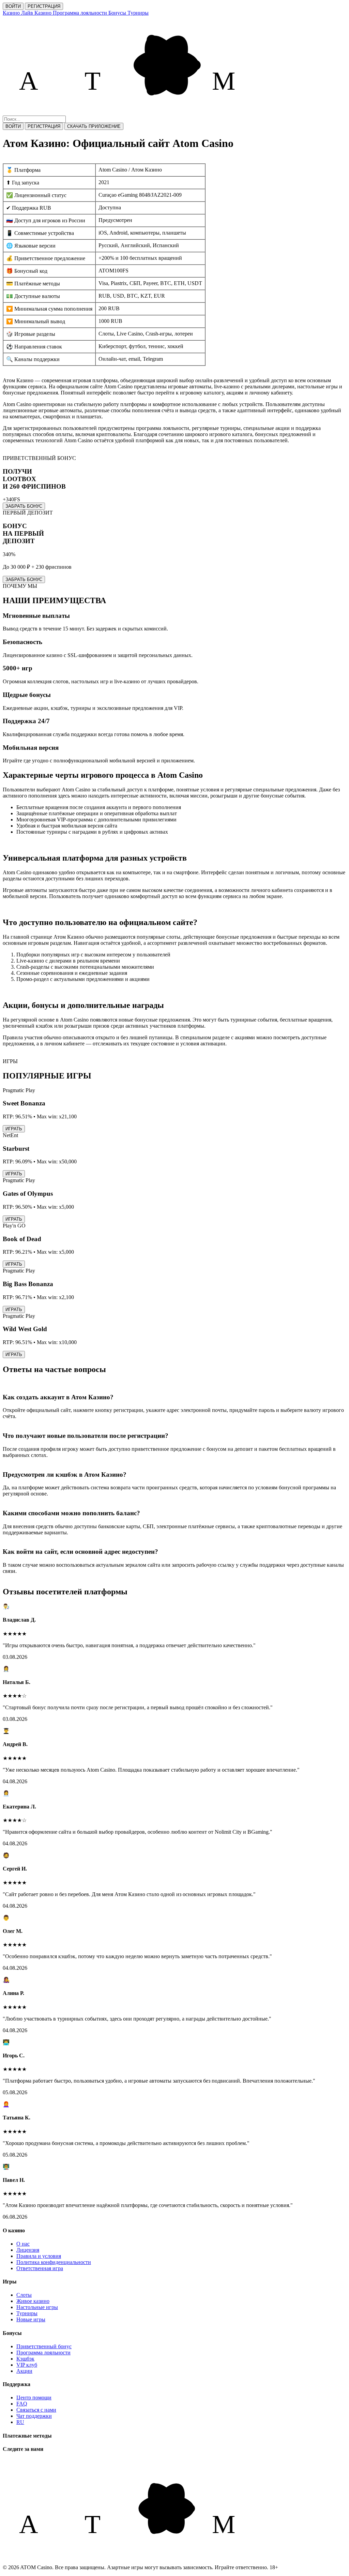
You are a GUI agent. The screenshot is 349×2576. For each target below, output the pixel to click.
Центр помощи (34, 2398)
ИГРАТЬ (14, 1129)
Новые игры (31, 2319)
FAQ (22, 2404)
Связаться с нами (36, 2410)
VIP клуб (27, 2365)
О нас (23, 2244)
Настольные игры (37, 2307)
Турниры (27, 2313)
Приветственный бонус (44, 2346)
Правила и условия (39, 2256)
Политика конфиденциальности (54, 2262)
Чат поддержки (34, 2416)
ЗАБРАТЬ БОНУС (24, 506)
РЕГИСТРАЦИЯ (44, 6)
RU (20, 2422)
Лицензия (28, 2250)
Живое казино (33, 2301)
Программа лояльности (43, 2352)
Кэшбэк (25, 2359)
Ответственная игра (40, 2268)
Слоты (24, 2295)
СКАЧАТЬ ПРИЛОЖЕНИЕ (94, 126)
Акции (24, 2371)
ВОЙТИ (13, 6)
